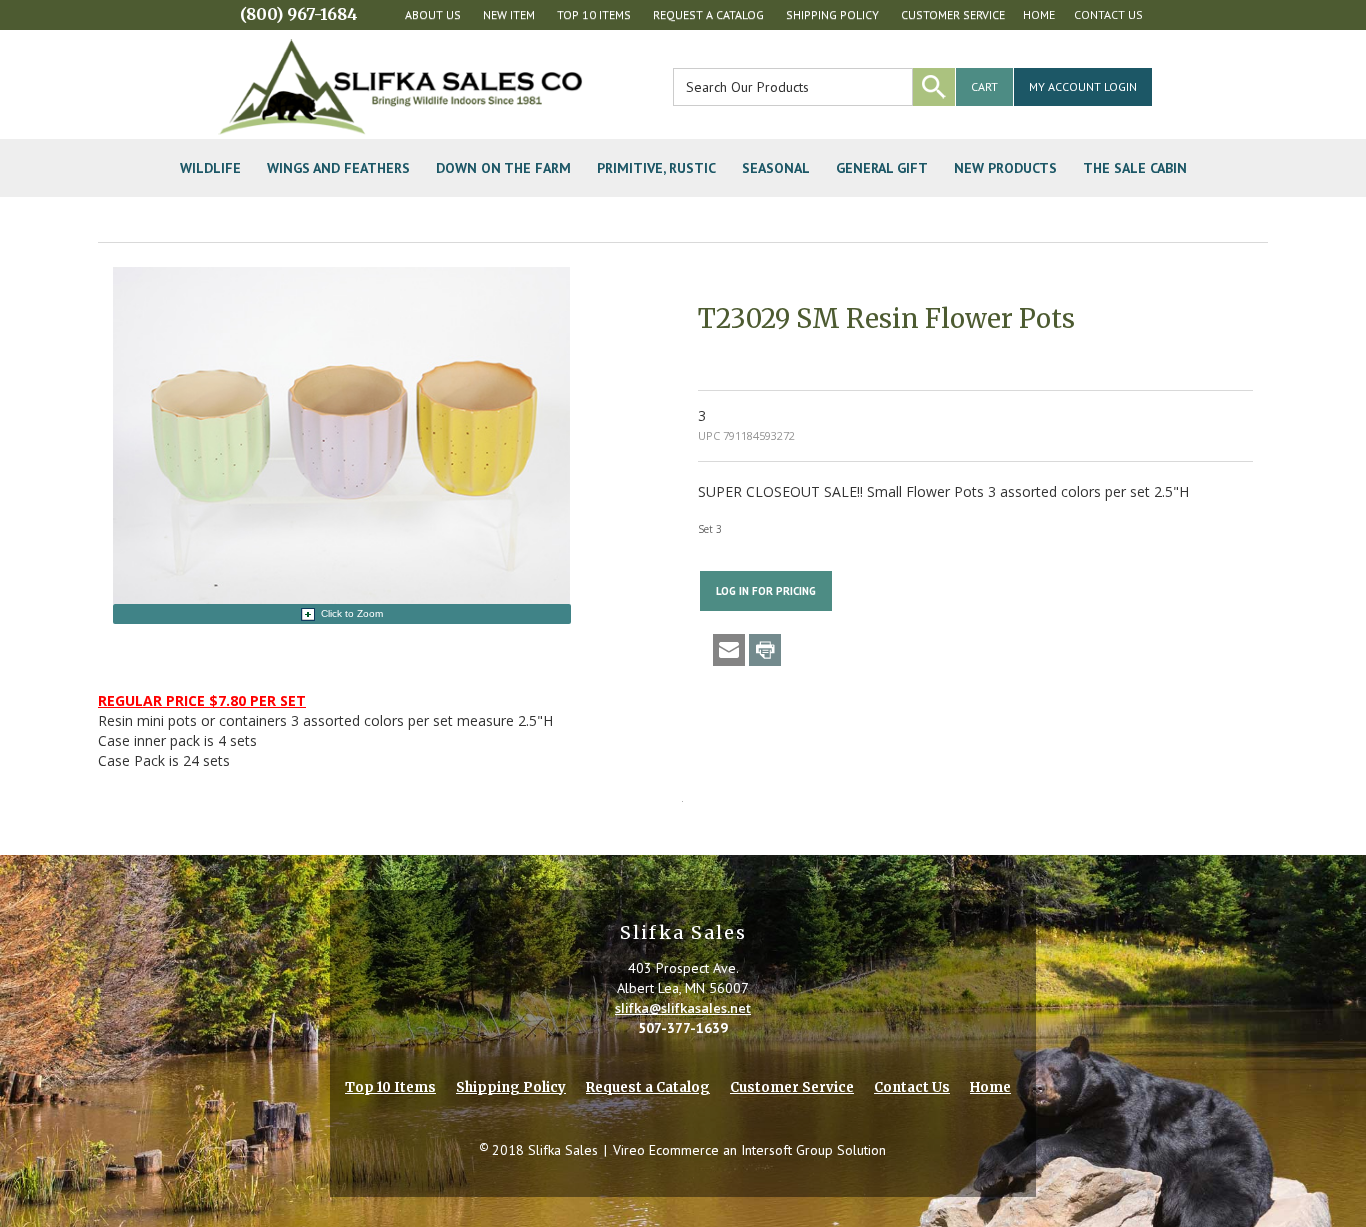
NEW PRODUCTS (1005, 168)
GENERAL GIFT (882, 168)
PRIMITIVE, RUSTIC (656, 168)
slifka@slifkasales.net (683, 1008)
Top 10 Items (594, 14)
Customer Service (953, 14)
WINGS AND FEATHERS (338, 168)
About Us (433, 14)
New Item (509, 14)
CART (984, 86)
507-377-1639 (683, 1028)
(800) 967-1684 (299, 14)
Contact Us (1108, 14)
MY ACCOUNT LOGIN (1083, 86)
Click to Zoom (352, 613)
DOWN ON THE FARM (503, 168)
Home (1039, 14)
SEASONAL (776, 168)
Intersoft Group (787, 1150)
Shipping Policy (832, 14)
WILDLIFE (210, 168)
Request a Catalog (708, 14)
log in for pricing (766, 591)
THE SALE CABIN (1135, 168)
